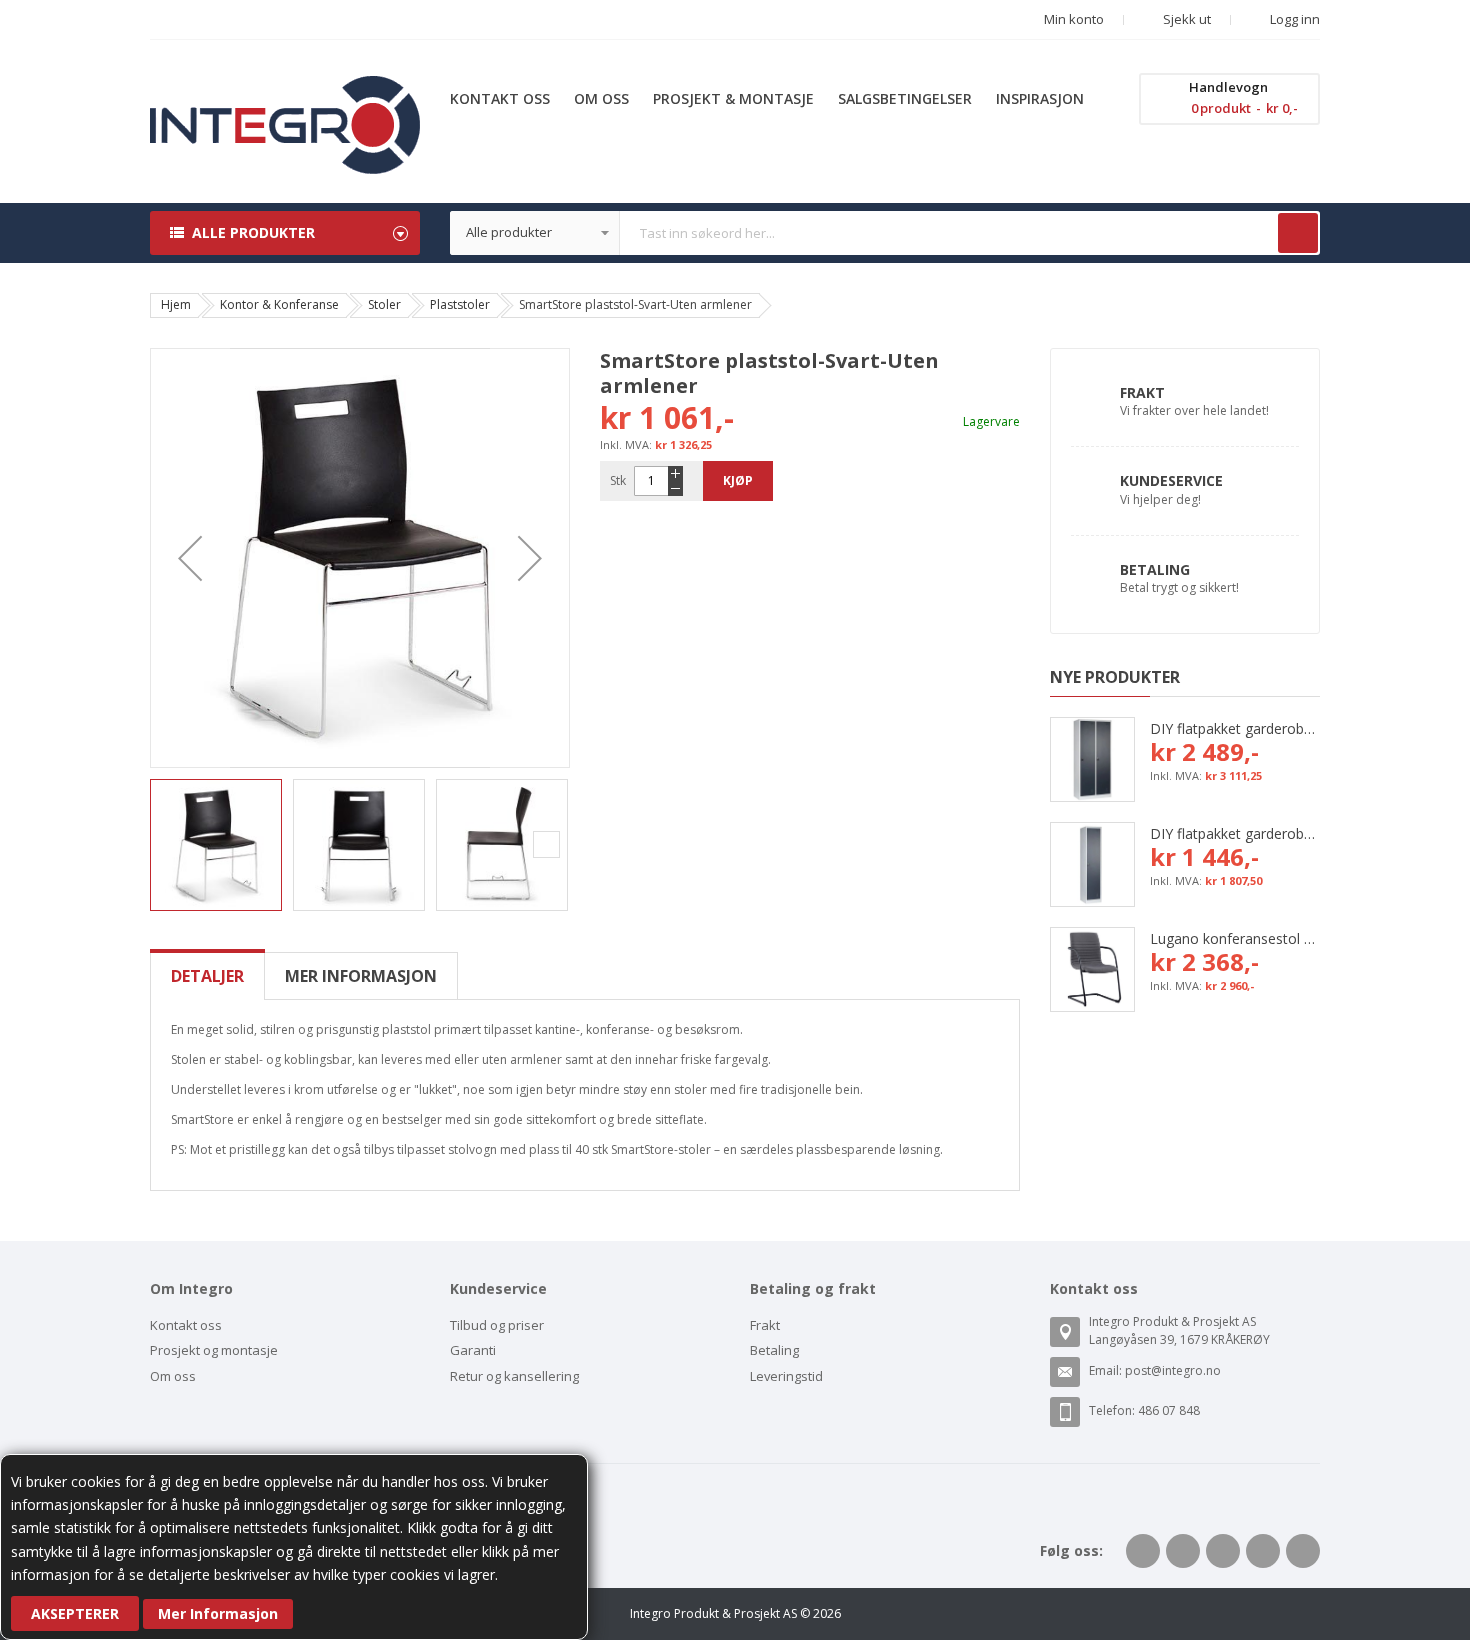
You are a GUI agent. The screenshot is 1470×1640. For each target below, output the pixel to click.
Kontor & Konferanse (279, 304)
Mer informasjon (361, 976)
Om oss (173, 1376)
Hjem (176, 304)
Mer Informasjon (218, 1613)
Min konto (1074, 19)
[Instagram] (1303, 1551)
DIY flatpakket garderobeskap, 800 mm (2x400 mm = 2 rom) (1235, 728)
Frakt (1142, 392)
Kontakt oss (186, 1325)
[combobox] (885, 233)
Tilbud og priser (497, 1325)
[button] (190, 558)
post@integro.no (1173, 1370)
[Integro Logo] (285, 90)
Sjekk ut (1185, 19)
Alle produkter (253, 232)
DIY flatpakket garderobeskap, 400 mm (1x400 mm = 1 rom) (1235, 833)
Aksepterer (75, 1613)
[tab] (207, 976)
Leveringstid (786, 1376)
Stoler (384, 304)
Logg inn (1293, 19)
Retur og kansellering (514, 1376)
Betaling (1155, 569)
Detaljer (207, 976)
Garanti (473, 1350)
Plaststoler (460, 304)
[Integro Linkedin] (1223, 1551)
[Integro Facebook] (1143, 1551)
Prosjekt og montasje (214, 1350)
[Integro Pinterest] (1263, 1551)
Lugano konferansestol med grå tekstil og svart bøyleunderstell (1235, 938)
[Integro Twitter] (1183, 1551)
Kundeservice (1171, 480)
